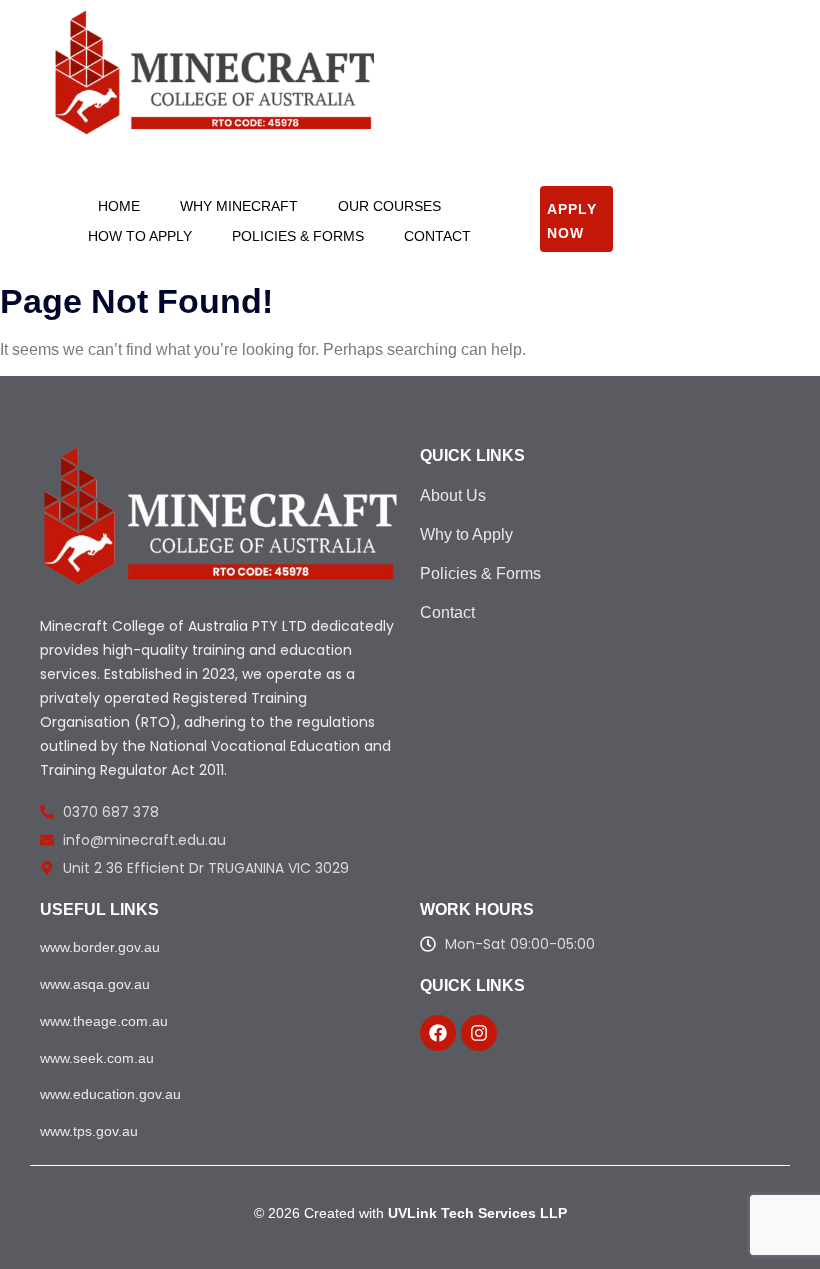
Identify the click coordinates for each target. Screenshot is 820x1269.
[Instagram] (479, 1033)
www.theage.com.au (104, 1021)
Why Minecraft (239, 206)
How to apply (140, 236)
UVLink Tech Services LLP (477, 1213)
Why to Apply (466, 534)
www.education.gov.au (110, 1094)
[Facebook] (438, 1033)
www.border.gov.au (100, 947)
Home (119, 206)
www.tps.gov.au (89, 1131)
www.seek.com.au (97, 1058)
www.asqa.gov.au (95, 984)
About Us (453, 495)
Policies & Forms (298, 236)
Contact (437, 236)
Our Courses (389, 206)
